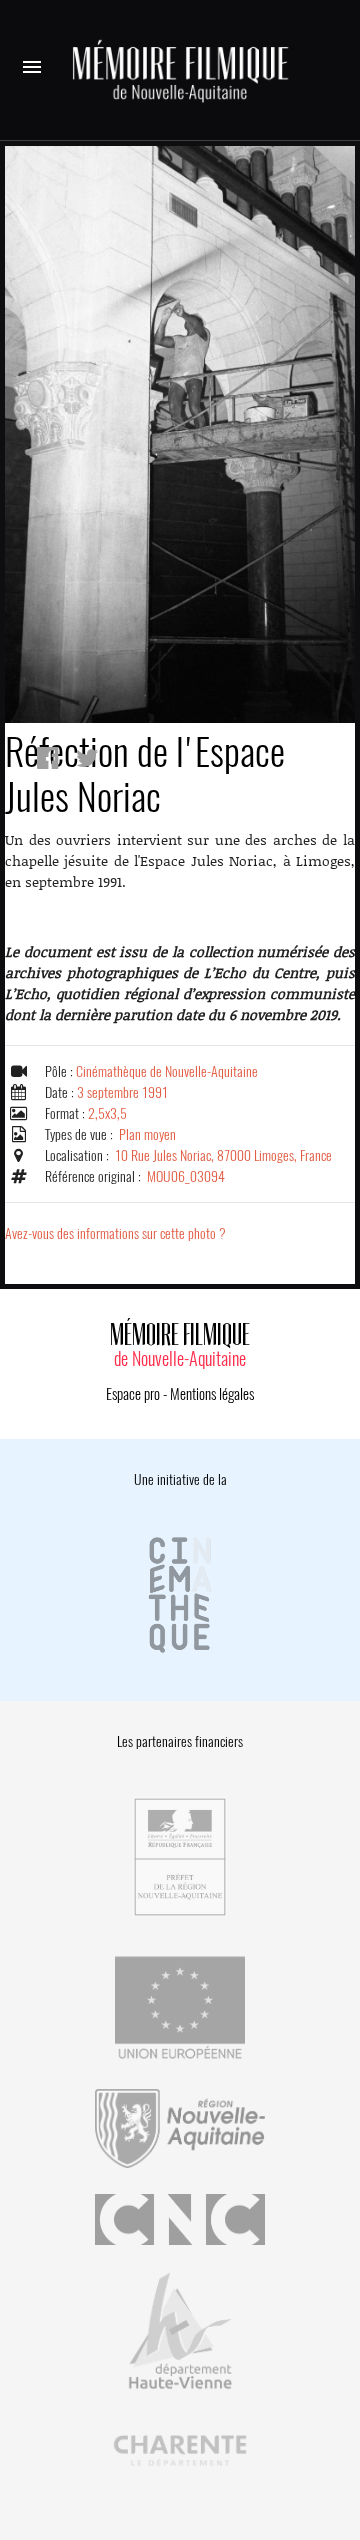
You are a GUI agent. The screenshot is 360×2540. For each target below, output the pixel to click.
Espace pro (133, 1394)
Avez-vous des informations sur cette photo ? (115, 1233)
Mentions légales (212, 1394)
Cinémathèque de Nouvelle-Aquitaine (167, 1071)
